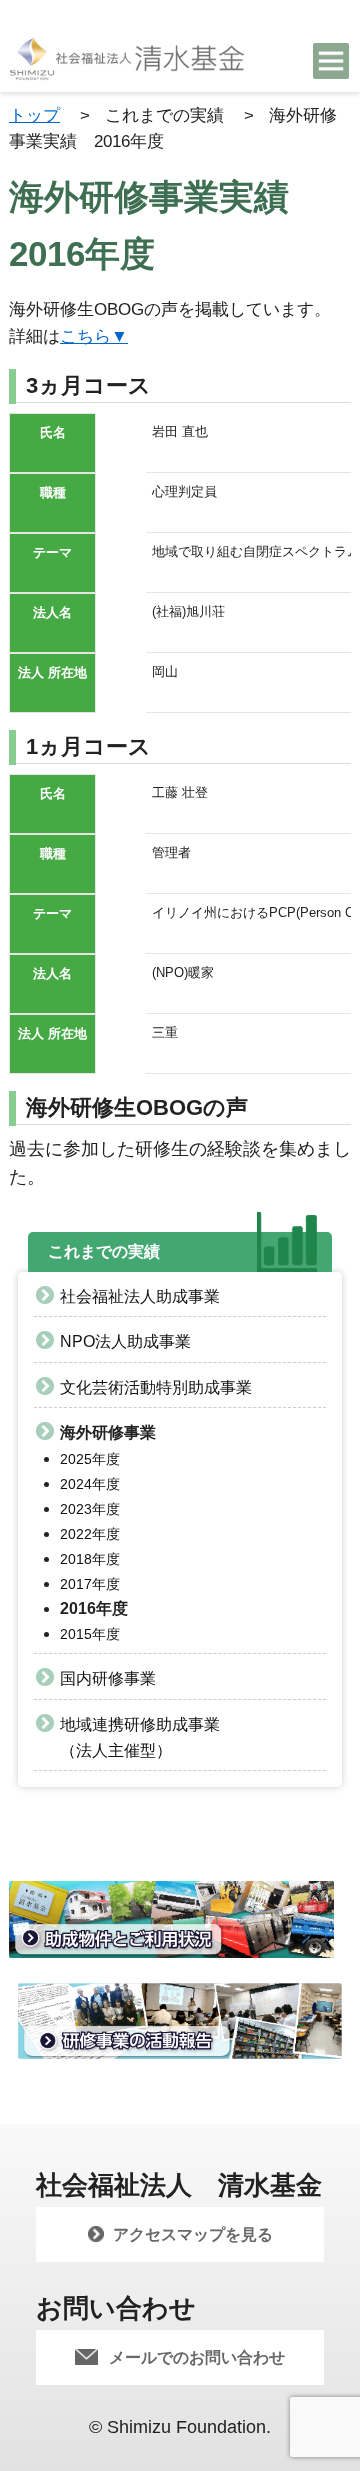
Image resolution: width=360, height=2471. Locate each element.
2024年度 (90, 1484)
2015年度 (90, 1634)
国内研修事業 (108, 1678)
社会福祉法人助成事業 (140, 1296)
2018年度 (90, 1559)
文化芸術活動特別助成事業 (156, 1387)
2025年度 (90, 1459)
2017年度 (90, 1584)
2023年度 (90, 1509)
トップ (34, 115)
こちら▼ (94, 336)
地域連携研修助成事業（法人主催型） (140, 1737)
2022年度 (90, 1534)
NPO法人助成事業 (125, 1341)
